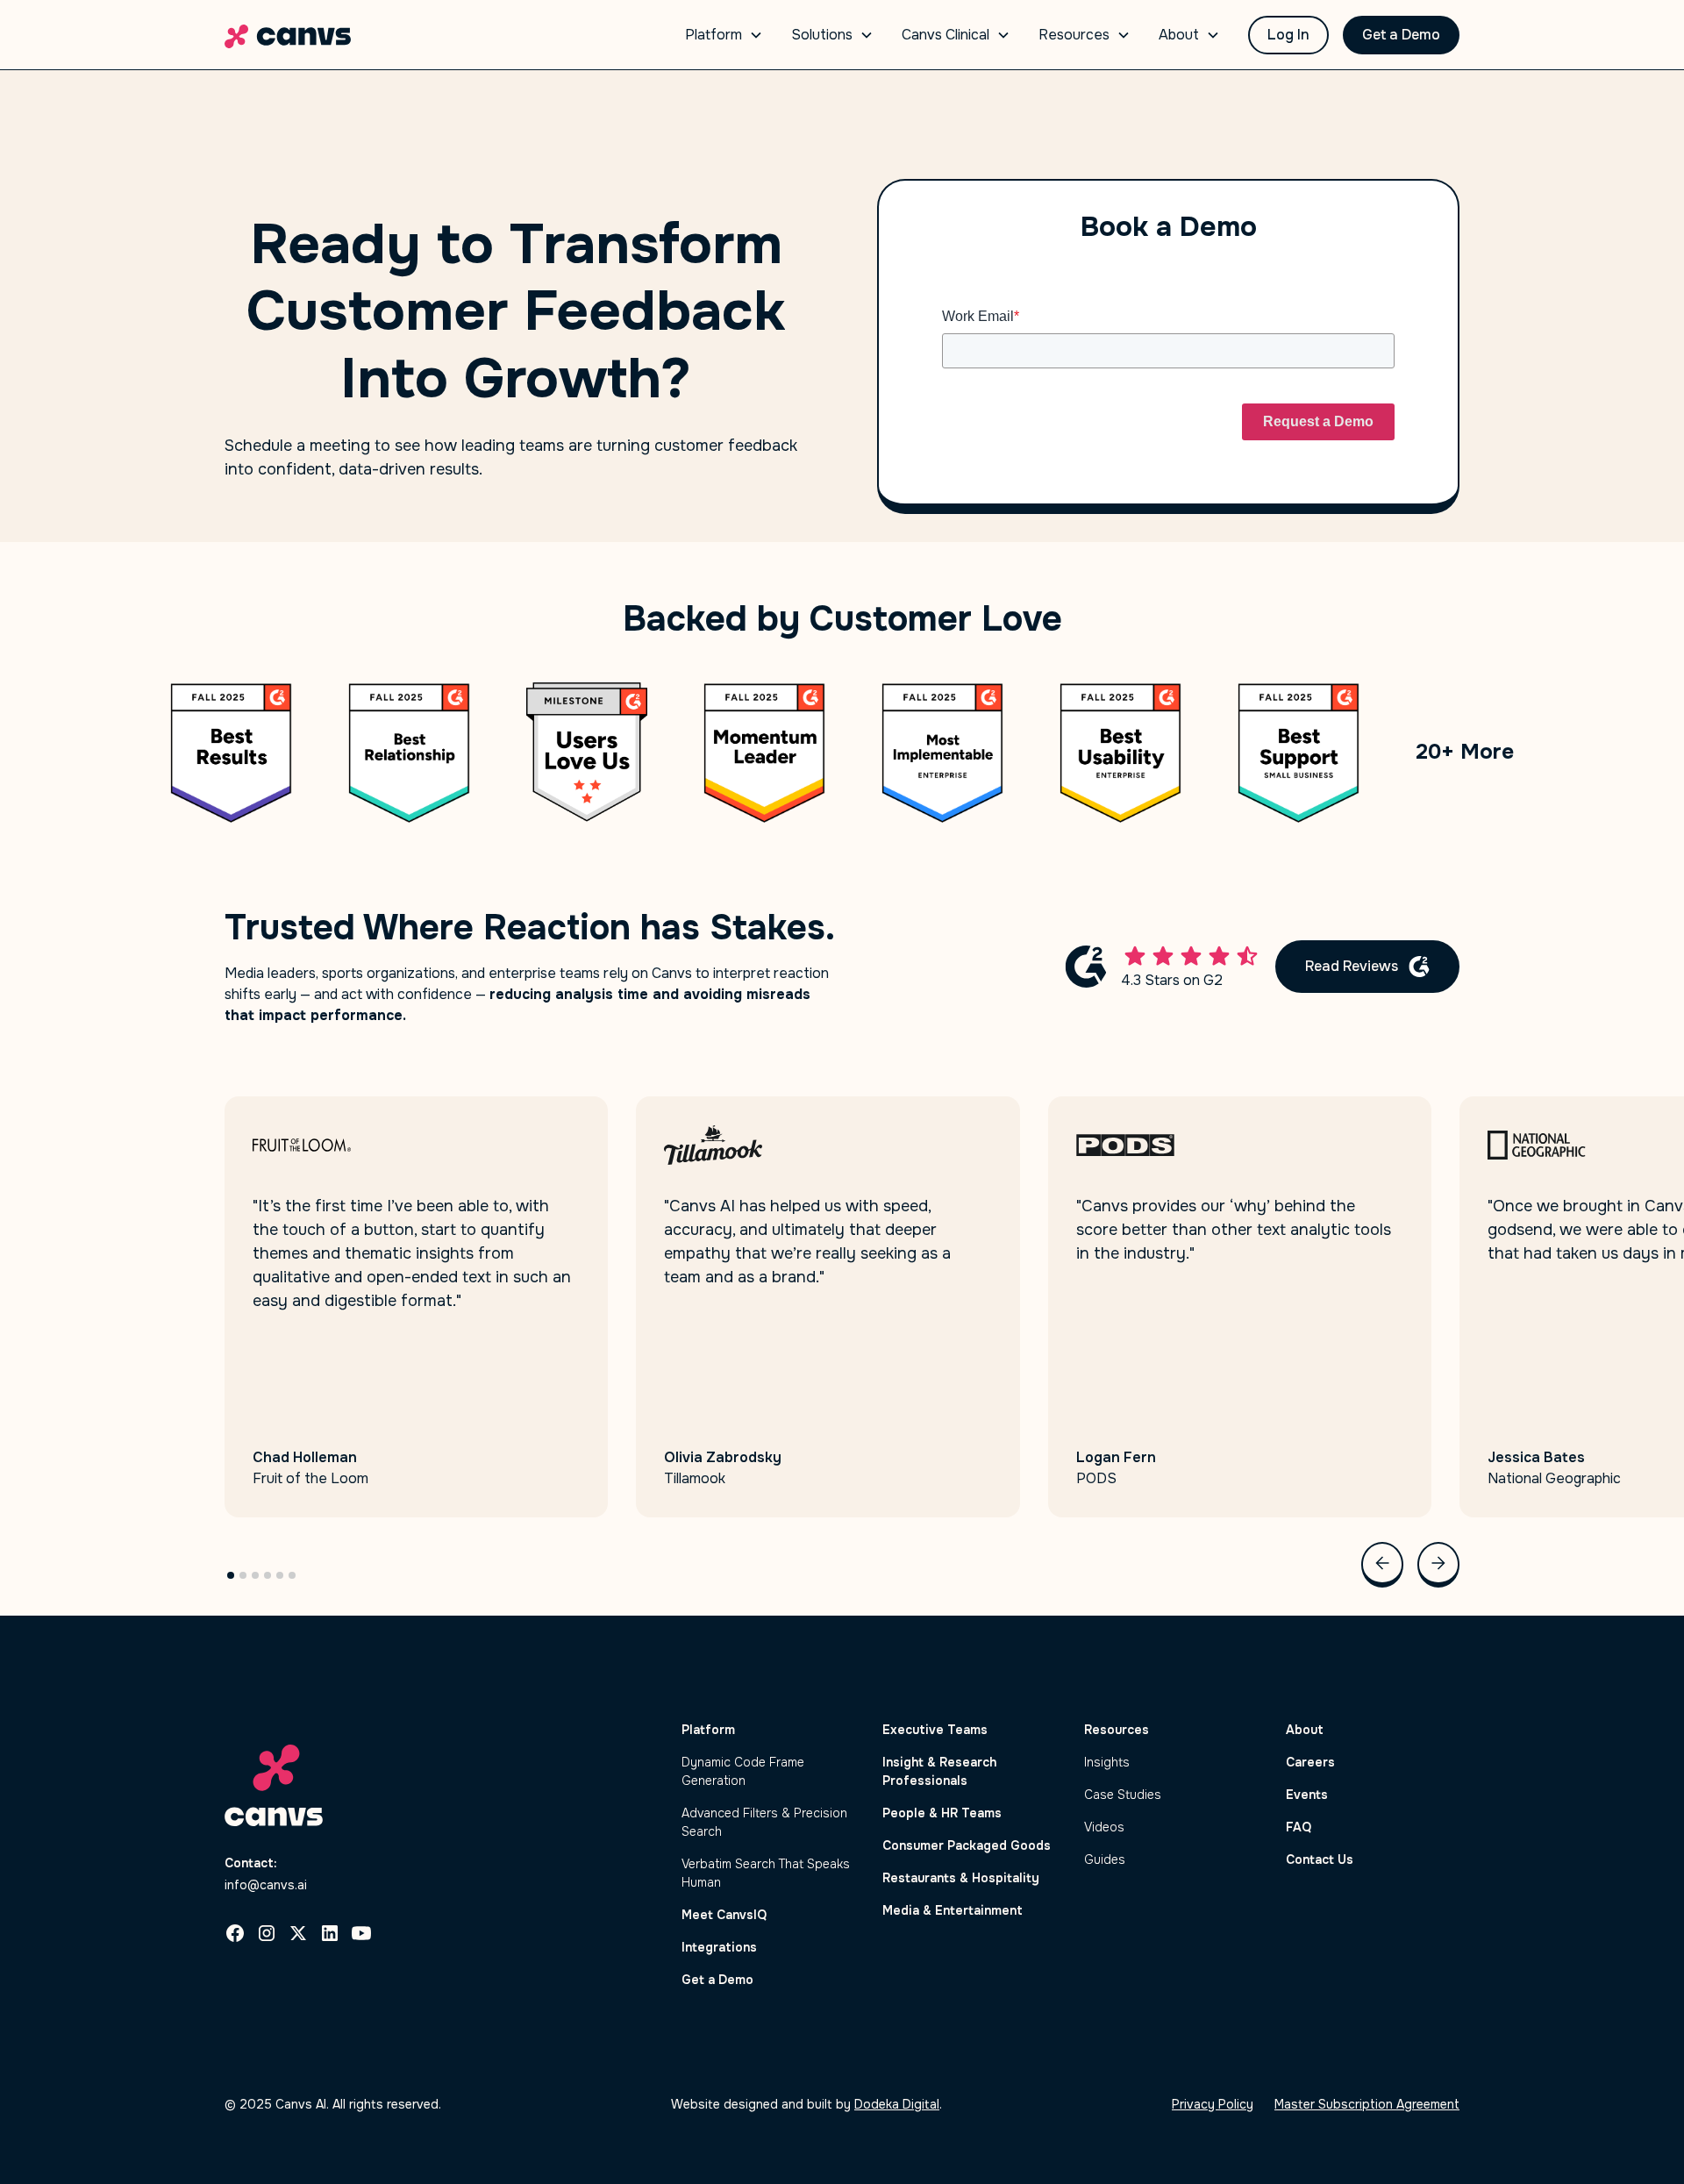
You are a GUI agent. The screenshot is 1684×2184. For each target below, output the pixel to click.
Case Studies (1123, 1795)
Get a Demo (1401, 35)
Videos (1104, 1827)
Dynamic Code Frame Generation (743, 1771)
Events (1307, 1795)
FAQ (1299, 1827)
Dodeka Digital (897, 2104)
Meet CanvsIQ (724, 1915)
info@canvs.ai (266, 1885)
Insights (1107, 1762)
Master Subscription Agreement (1367, 2104)
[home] (288, 35)
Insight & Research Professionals (939, 1771)
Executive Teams (935, 1730)
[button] (724, 35)
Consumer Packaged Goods (967, 1845)
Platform (708, 1730)
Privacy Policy (1213, 2104)
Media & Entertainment (953, 1910)
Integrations (719, 1947)
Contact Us (1320, 1859)
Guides (1105, 1859)
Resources (1117, 1730)
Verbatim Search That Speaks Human (766, 1873)
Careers (1310, 1762)
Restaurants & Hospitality (961, 1878)
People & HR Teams (942, 1813)
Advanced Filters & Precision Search (764, 1822)
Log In (1288, 35)
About (1305, 1730)
